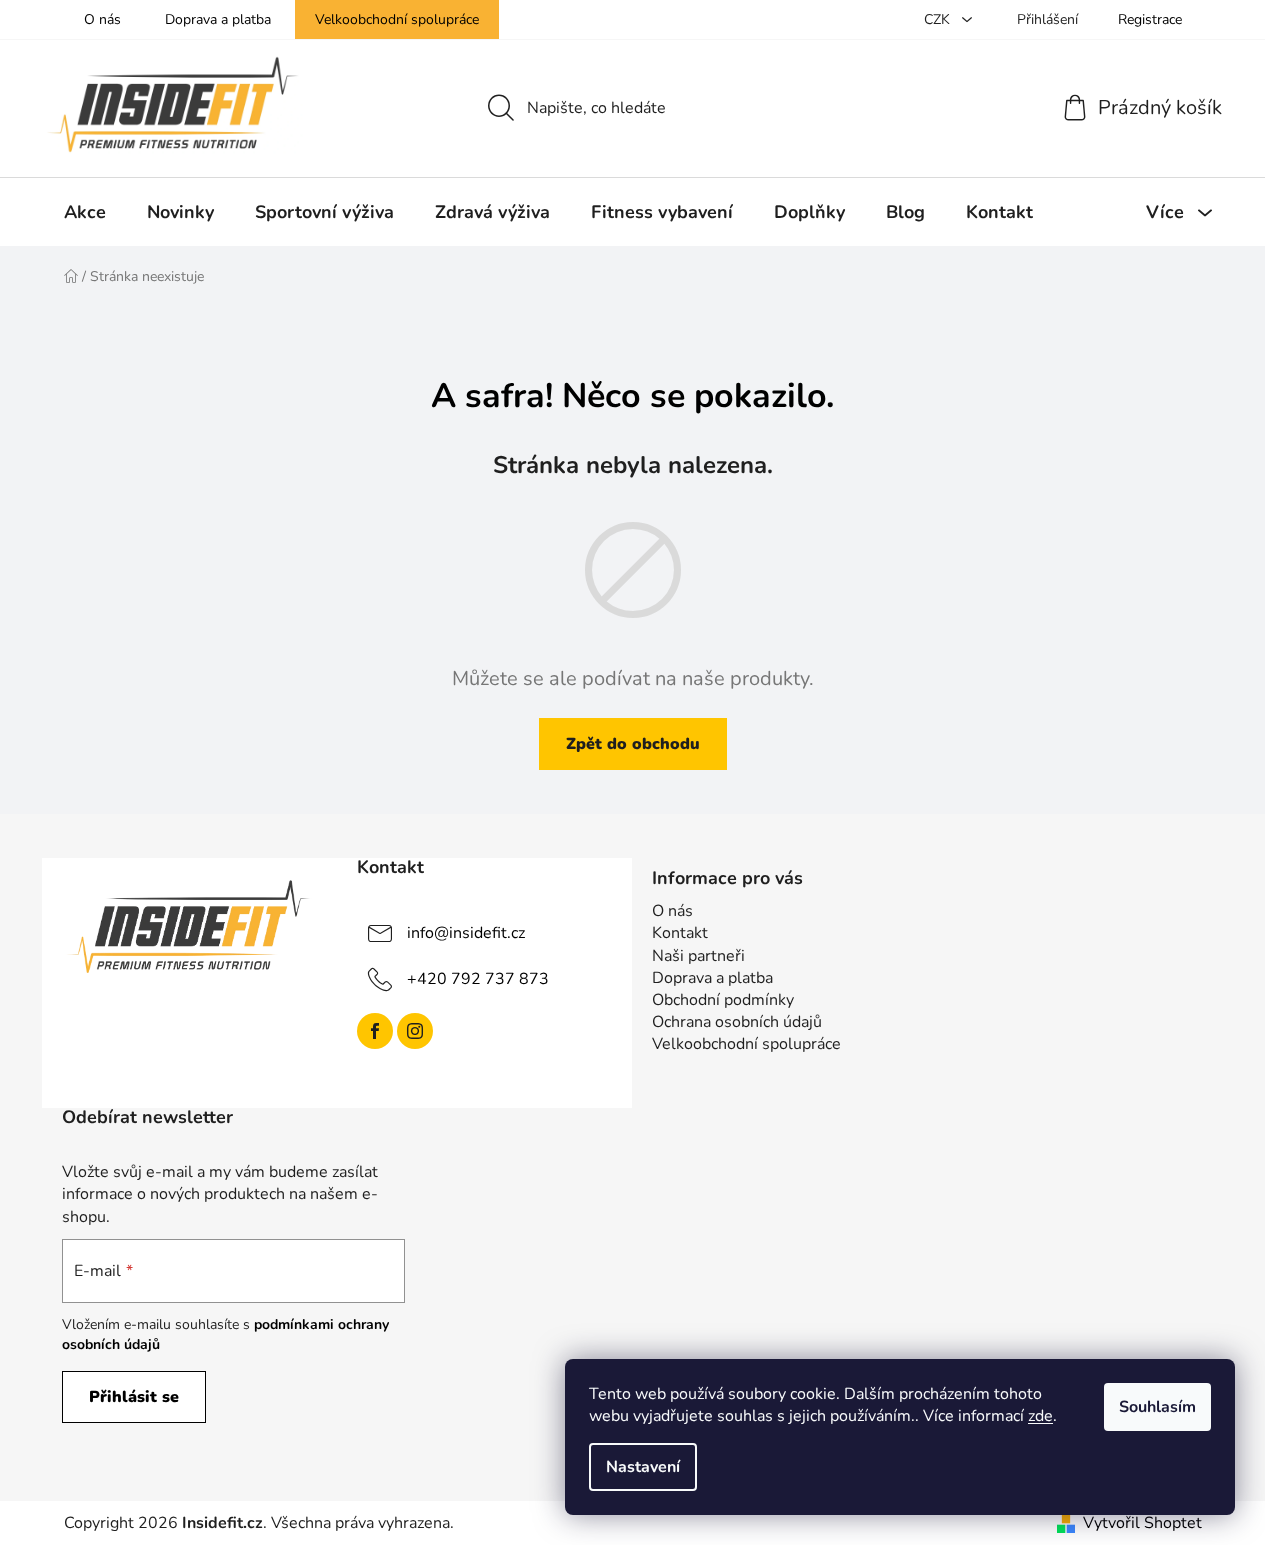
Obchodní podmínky (723, 1000)
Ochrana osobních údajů (737, 1022)
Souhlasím (1157, 1407)
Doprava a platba (218, 19)
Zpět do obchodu (633, 744)
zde (1040, 1416)
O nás (102, 19)
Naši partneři (698, 956)
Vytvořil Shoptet (1142, 1523)
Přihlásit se (134, 1397)
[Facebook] (375, 1031)
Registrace (1150, 19)
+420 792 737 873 (478, 979)
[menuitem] (85, 212)
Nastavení (643, 1467)
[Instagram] (415, 1031)
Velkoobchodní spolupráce (397, 19)
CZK (939, 19)
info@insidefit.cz (466, 933)
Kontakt (680, 933)
